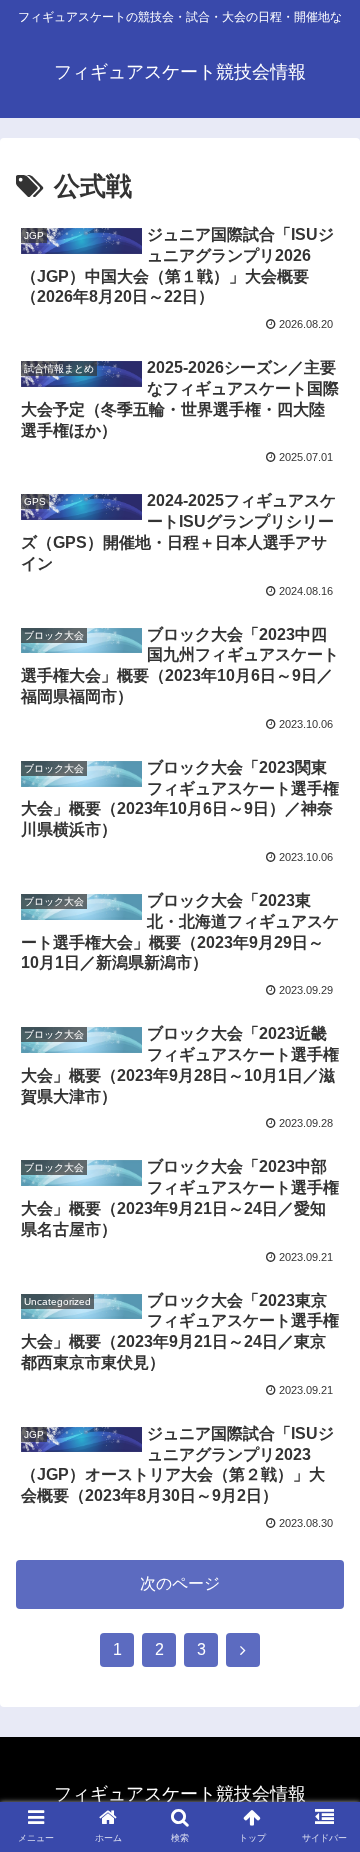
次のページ (180, 1583)
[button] (321, 1671)
